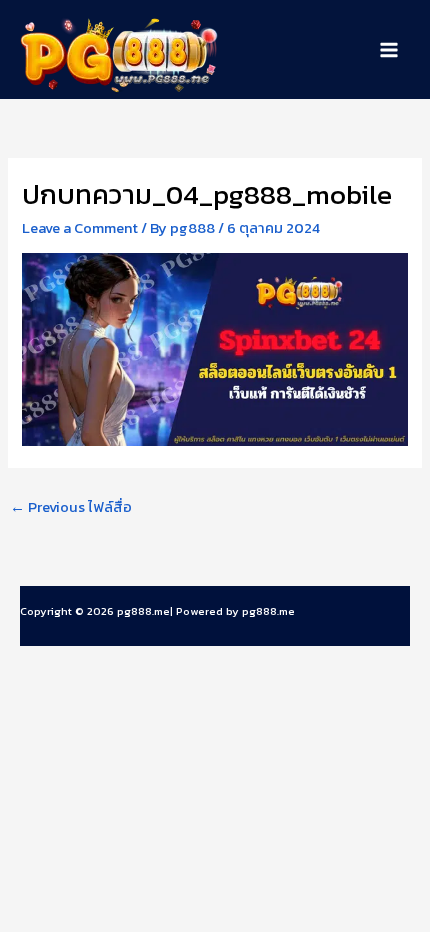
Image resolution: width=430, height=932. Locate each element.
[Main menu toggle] (389, 50)
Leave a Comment (80, 228)
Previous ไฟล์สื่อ (71, 507)
